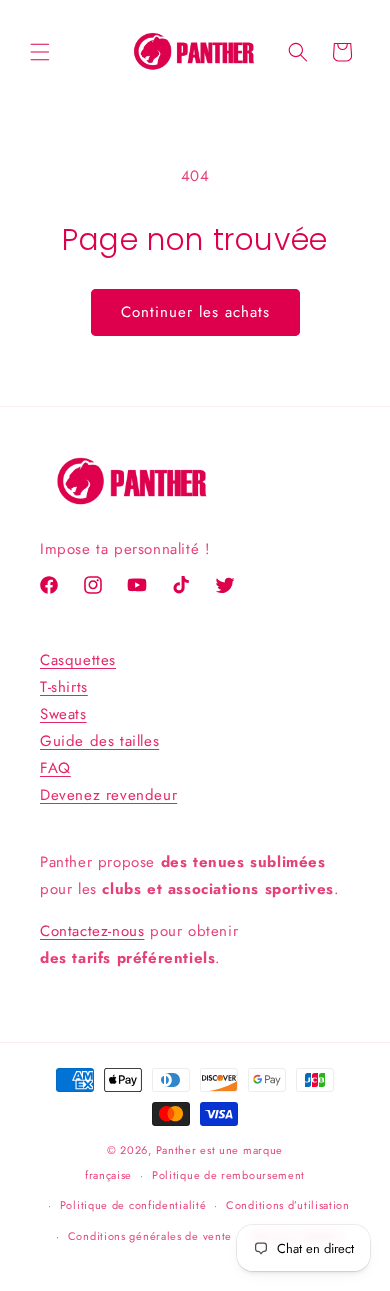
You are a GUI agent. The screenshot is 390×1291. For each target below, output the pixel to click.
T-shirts (64, 687)
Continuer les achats (195, 312)
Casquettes (78, 660)
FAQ (55, 768)
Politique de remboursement (228, 1175)
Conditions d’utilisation (288, 1205)
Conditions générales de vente (150, 1236)
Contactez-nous (92, 931)
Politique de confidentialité (133, 1205)
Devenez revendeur (108, 795)
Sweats (63, 714)
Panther (176, 1150)
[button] (40, 52)
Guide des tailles (99, 741)
